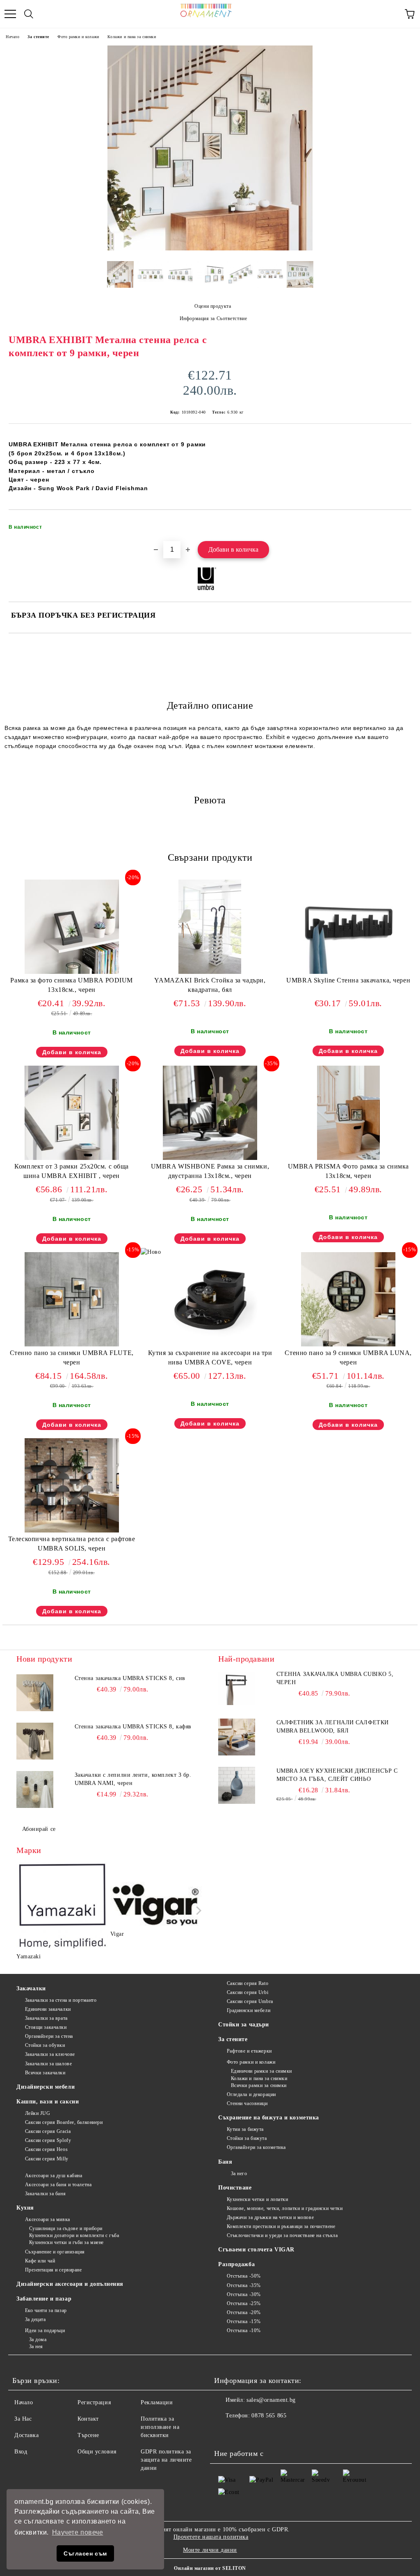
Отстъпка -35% (244, 2285)
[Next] (197, 1910)
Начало (13, 37)
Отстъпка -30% (244, 2294)
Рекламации (157, 2402)
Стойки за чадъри (244, 2025)
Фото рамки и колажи (78, 37)
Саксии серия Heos (46, 2149)
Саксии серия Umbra (250, 2001)
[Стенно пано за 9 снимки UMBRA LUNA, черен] (348, 1345)
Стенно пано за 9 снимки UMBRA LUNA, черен (348, 1357)
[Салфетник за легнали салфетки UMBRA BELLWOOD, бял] (237, 1737)
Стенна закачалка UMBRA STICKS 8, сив (130, 1678)
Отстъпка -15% (244, 2321)
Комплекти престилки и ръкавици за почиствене (281, 2226)
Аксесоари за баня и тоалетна (58, 2185)
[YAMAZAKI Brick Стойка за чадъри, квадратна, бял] (210, 972)
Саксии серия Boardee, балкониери (64, 2122)
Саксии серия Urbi (248, 1992)
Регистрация (94, 2402)
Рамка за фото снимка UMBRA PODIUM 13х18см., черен (71, 985)
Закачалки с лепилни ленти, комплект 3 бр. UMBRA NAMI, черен (133, 1779)
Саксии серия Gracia (48, 2131)
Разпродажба (236, 2264)
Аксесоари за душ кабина (54, 2176)
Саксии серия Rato (248, 1983)
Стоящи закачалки (46, 2027)
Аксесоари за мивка (48, 2219)
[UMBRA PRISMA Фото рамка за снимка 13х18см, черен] (348, 1158)
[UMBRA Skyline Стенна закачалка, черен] (348, 972)
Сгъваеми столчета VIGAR (256, 2250)
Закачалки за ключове (50, 2054)
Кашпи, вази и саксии (48, 2102)
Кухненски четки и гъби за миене (66, 2242)
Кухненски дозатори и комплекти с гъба (74, 2235)
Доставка (26, 2435)
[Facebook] (225, 2432)
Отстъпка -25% (244, 2303)
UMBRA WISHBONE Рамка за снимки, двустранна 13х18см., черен (210, 1171)
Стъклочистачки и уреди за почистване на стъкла (282, 2235)
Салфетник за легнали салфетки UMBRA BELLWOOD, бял (333, 1727)
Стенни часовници (247, 2103)
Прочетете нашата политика (211, 2537)
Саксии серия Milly (47, 2159)
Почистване (235, 2188)
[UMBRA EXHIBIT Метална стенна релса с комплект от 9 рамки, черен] (210, 249)
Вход (21, 2452)
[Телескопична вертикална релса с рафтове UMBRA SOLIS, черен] (72, 1531)
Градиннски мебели (249, 2010)
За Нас (23, 2419)
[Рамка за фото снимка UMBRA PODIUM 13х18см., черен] (72, 972)
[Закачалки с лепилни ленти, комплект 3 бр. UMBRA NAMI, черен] (35, 1789)
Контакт (88, 2419)
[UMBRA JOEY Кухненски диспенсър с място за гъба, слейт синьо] (237, 1785)
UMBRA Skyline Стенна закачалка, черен (348, 980)
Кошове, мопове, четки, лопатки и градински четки (285, 2208)
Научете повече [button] (78, 2532)
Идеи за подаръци (45, 2330)
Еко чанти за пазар (46, 2310)
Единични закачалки (48, 2009)
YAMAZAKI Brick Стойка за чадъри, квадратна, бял (210, 985)
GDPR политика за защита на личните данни (166, 2460)
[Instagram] (243, 2432)
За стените (38, 37)
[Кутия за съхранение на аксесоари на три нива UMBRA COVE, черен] (210, 1345)
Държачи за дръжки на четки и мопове (270, 2217)
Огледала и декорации (251, 2094)
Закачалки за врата (46, 2018)
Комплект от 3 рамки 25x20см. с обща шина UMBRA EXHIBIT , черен (72, 1171)
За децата (35, 2319)
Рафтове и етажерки (249, 2051)
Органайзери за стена (49, 2036)
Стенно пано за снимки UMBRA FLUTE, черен (72, 1357)
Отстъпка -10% (244, 2330)
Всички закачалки (45, 2073)
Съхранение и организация (55, 2252)
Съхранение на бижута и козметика (269, 2118)
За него (239, 2174)
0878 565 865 (269, 2416)
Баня (225, 2162)
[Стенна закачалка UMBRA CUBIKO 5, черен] (237, 1689)
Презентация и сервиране (53, 2270)
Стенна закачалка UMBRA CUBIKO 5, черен (335, 1678)
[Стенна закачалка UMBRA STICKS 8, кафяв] (35, 1741)
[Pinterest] (261, 2432)
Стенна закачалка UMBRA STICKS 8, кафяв (133, 1727)
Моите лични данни (210, 2550)
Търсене (88, 2435)
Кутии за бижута (245, 2129)
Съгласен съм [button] (85, 2553)
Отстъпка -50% (244, 2276)
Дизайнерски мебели (46, 2087)
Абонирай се (39, 1829)
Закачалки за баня (45, 2194)
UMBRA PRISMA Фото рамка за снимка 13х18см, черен (348, 1171)
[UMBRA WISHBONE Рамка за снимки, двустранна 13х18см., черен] (210, 1158)
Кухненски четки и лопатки (258, 2199)
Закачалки (31, 1988)
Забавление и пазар (44, 2299)
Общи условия (97, 2452)
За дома (38, 2340)
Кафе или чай (40, 2261)
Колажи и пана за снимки (132, 37)
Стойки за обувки (45, 2045)
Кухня (25, 2208)
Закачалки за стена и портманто (61, 2000)
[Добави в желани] (400, 523)
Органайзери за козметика (256, 2147)
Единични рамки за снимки (261, 2071)
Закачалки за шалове (48, 2064)
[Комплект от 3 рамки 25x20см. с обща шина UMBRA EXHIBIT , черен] (72, 1158)
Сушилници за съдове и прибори (66, 2228)
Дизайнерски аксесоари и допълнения (70, 2284)
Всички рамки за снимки (259, 2085)
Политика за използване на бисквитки (160, 2427)
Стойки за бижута (247, 2138)
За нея (36, 2346)
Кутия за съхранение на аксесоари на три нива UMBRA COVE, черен (210, 1357)
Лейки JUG (38, 2113)
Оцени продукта (213, 306)
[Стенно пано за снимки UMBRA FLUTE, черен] (72, 1345)
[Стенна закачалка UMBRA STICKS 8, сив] (35, 1693)
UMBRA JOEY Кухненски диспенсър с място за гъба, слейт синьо (337, 1775)
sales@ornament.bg (271, 2400)
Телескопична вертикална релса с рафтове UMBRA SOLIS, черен (72, 1544)
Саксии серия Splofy (48, 2140)
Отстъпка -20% (244, 2312)
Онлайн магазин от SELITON (210, 2568)
